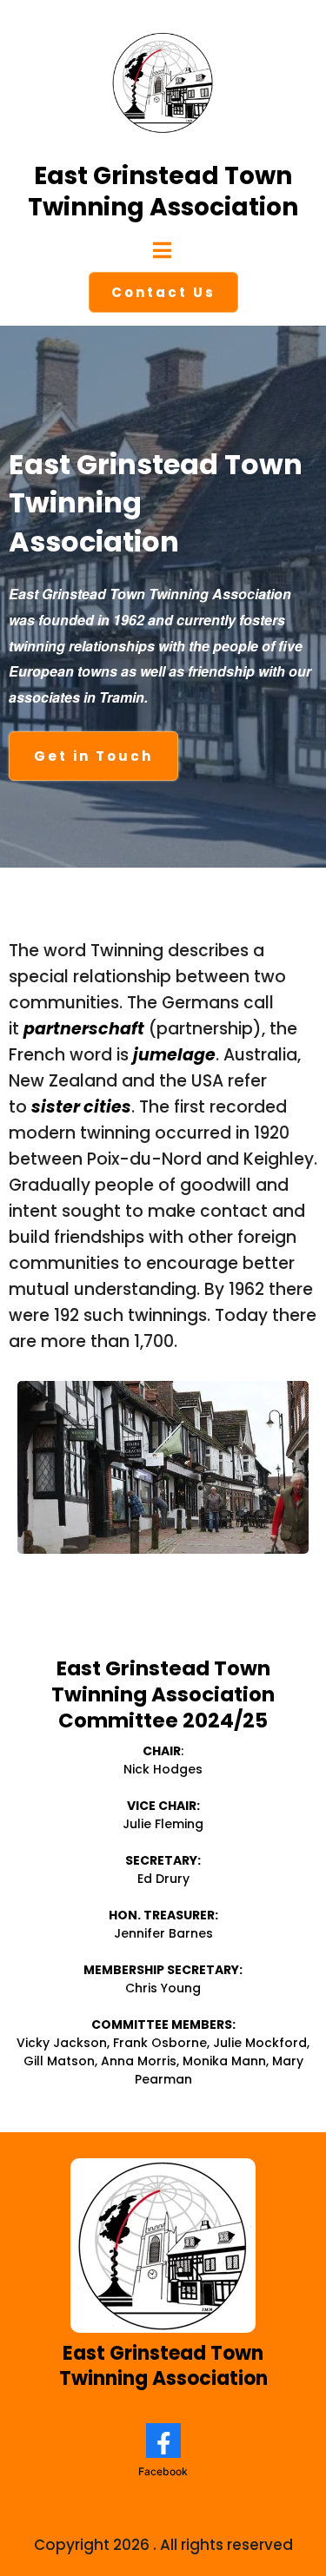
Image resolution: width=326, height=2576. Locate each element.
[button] (163, 252)
